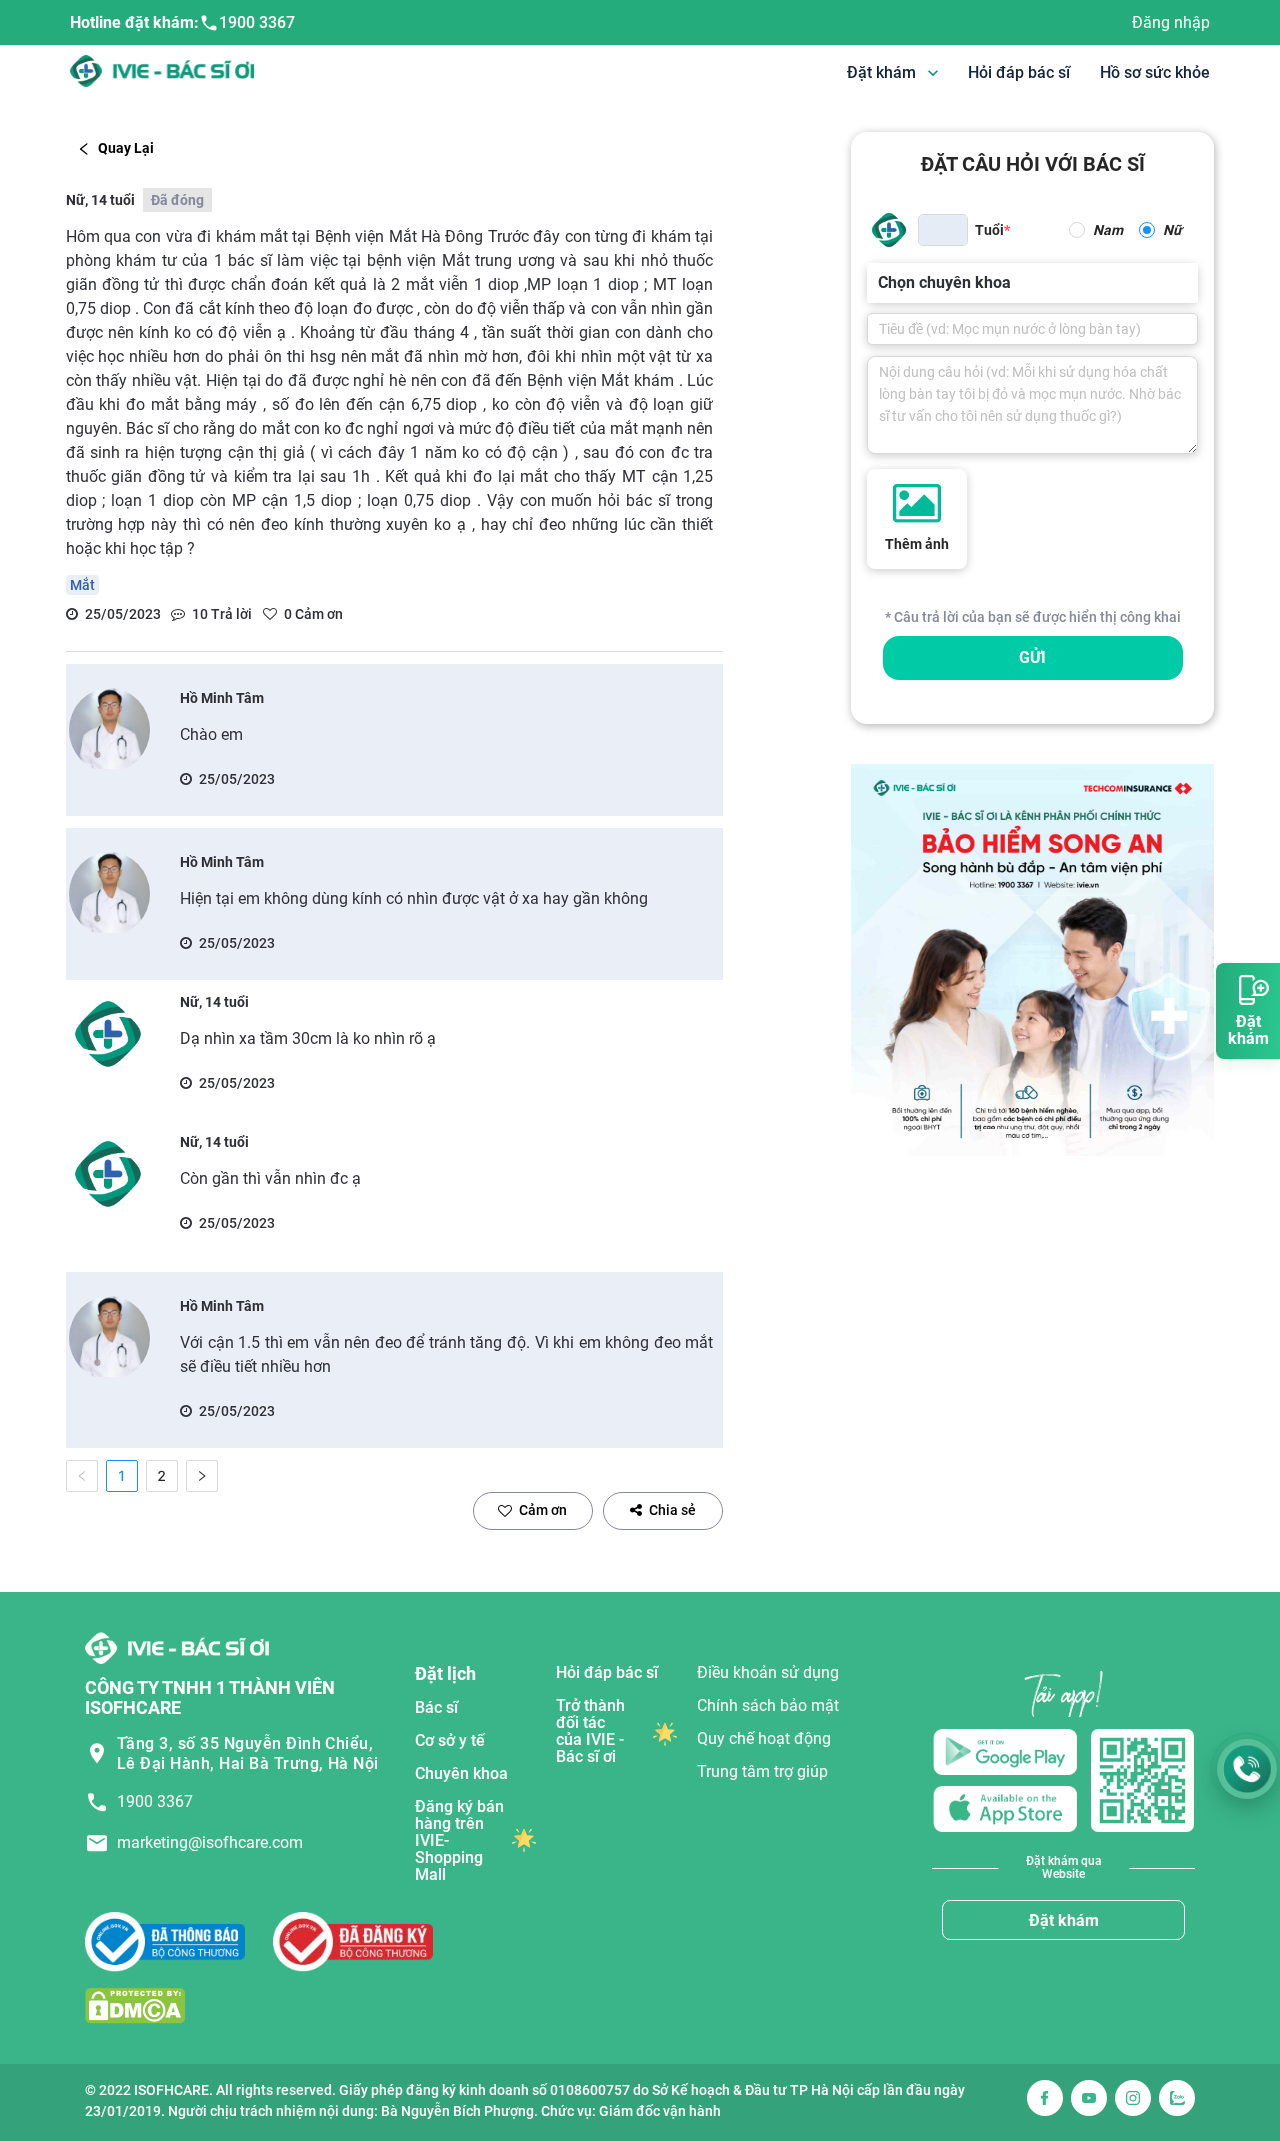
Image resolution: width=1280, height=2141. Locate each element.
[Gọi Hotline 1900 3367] (1247, 1769)
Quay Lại (126, 148)
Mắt (82, 585)
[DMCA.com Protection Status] (135, 2005)
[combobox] (880, 283)
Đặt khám (1064, 1920)
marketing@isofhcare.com (210, 1842)
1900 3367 (257, 22)
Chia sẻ (672, 1510)
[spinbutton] (943, 230)
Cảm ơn (543, 1510)
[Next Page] (202, 1476)
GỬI (1032, 657)
